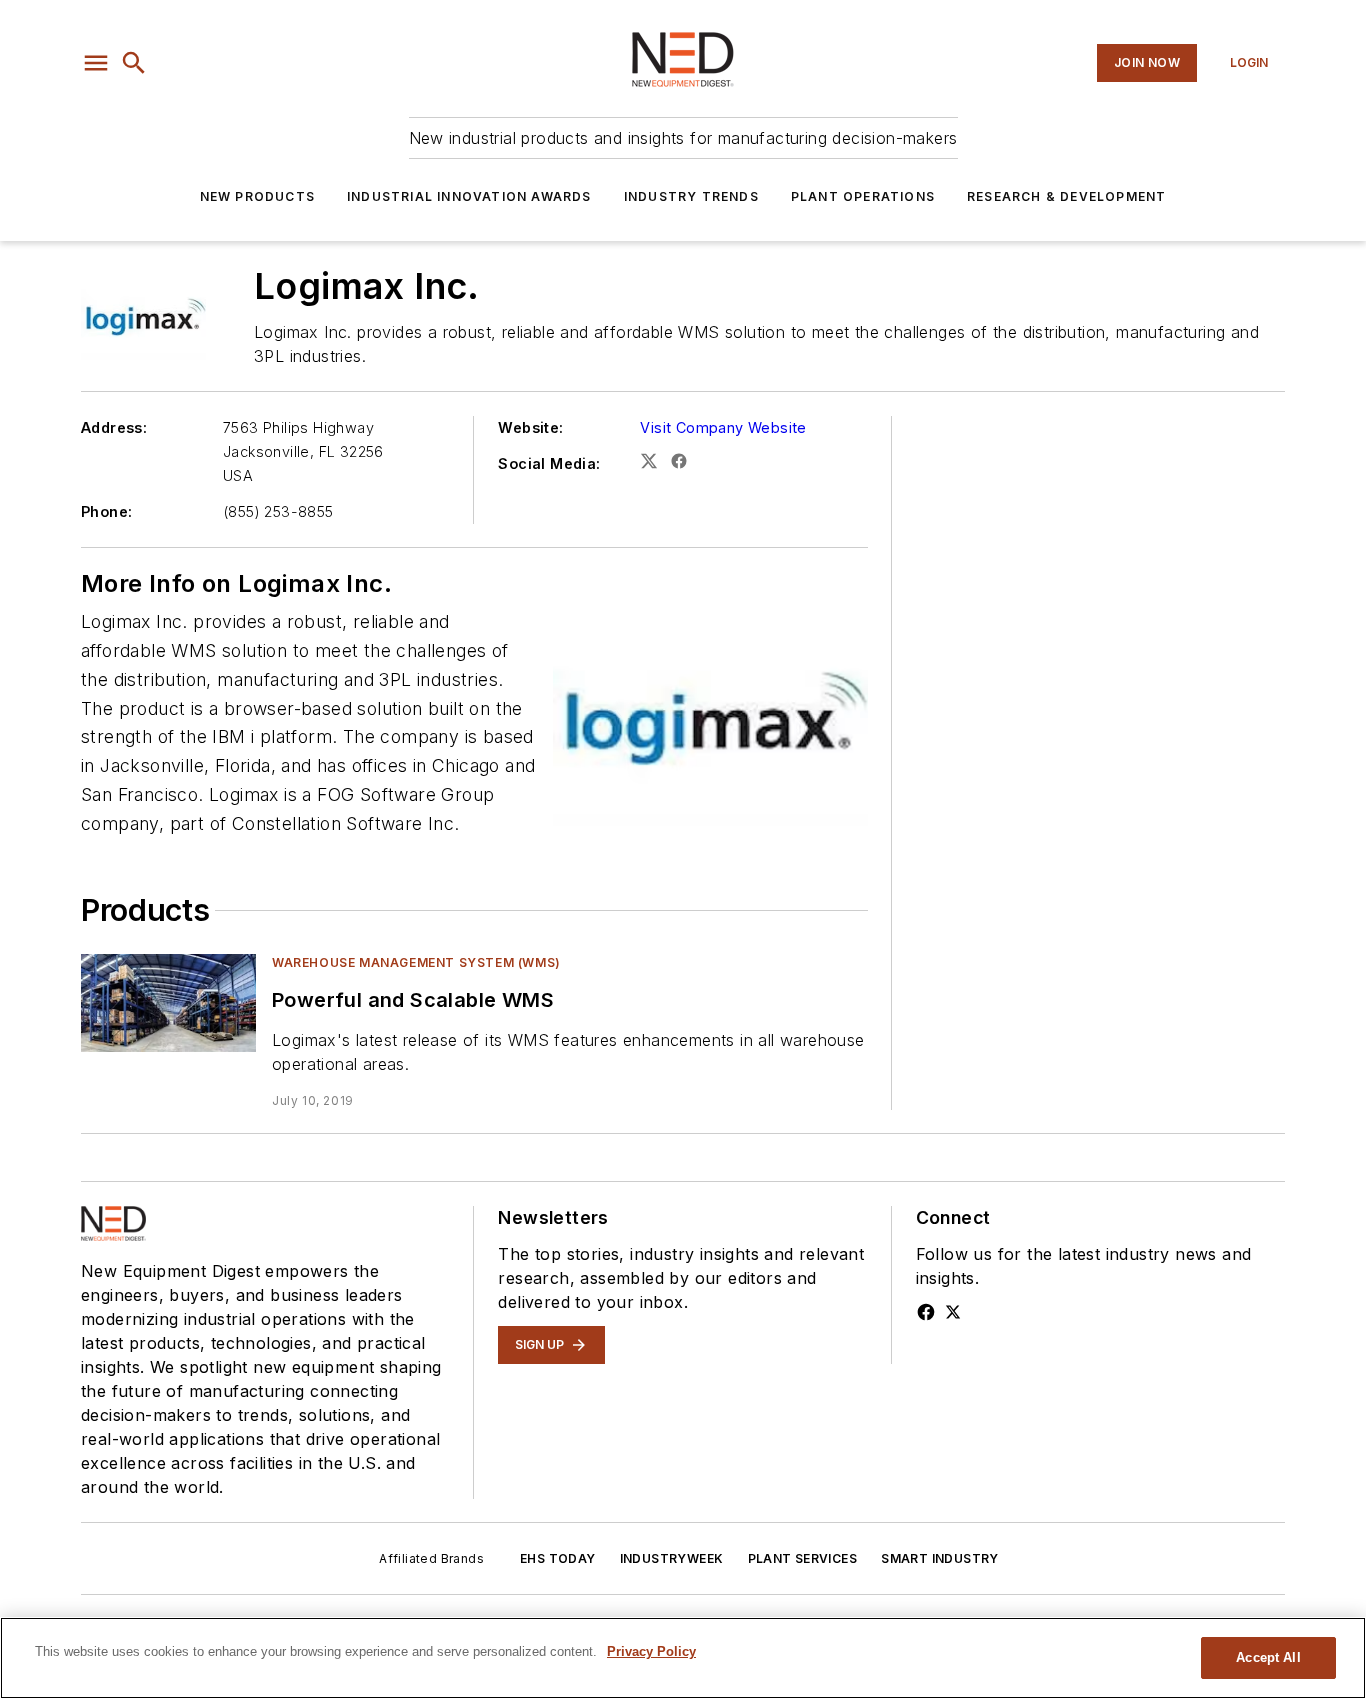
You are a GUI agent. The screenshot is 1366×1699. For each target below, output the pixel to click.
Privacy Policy (651, 1651)
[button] (96, 63)
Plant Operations (863, 196)
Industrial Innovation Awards (469, 196)
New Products (257, 196)
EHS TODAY (558, 1558)
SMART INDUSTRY (940, 1558)
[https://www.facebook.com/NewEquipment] (926, 1312)
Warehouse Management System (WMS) (416, 962)
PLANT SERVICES (803, 1558)
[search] (134, 63)
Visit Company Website (723, 427)
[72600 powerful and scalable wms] (168, 1002)
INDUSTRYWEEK (672, 1558)
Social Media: (549, 463)
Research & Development (1066, 196)
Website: (530, 427)
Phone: (106, 511)
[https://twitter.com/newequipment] (953, 1312)
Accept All (1268, 1657)
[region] (683, 1658)
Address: (114, 427)
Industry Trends (691, 196)
